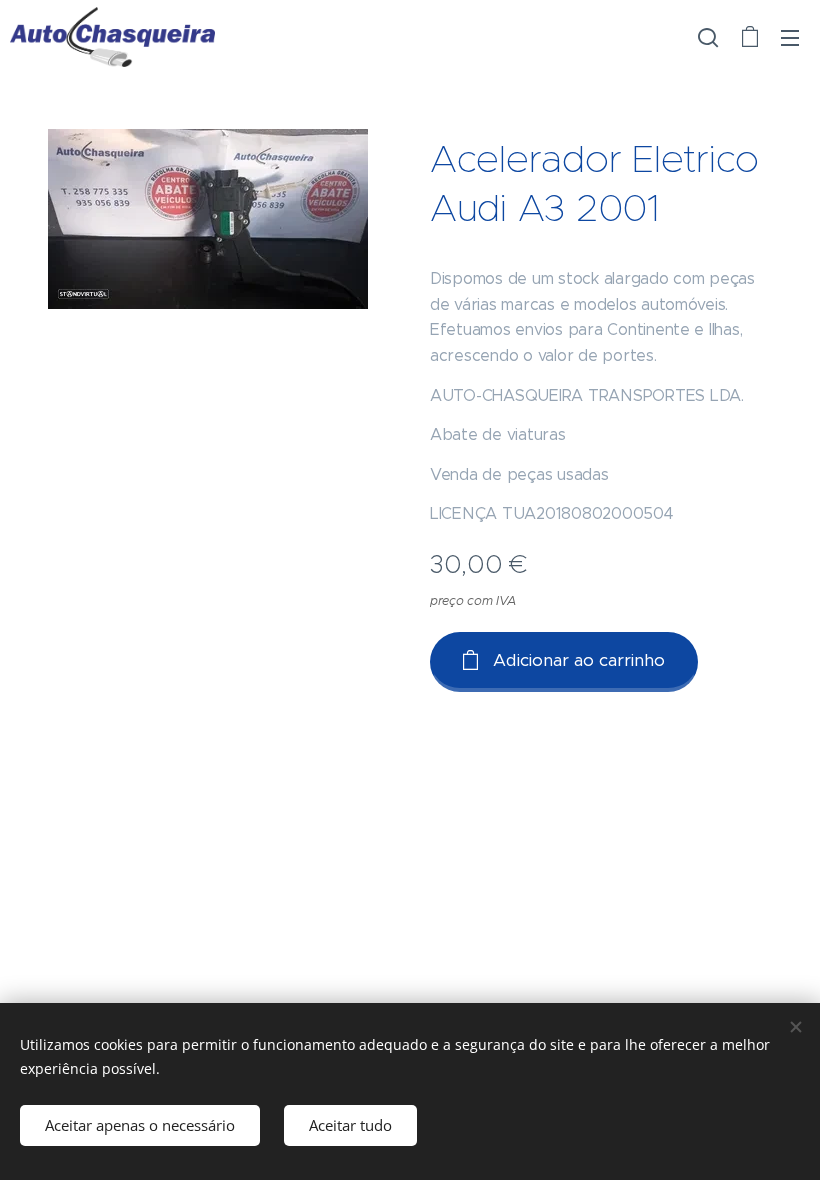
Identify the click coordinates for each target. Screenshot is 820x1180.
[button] (708, 37)
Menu (790, 37)
